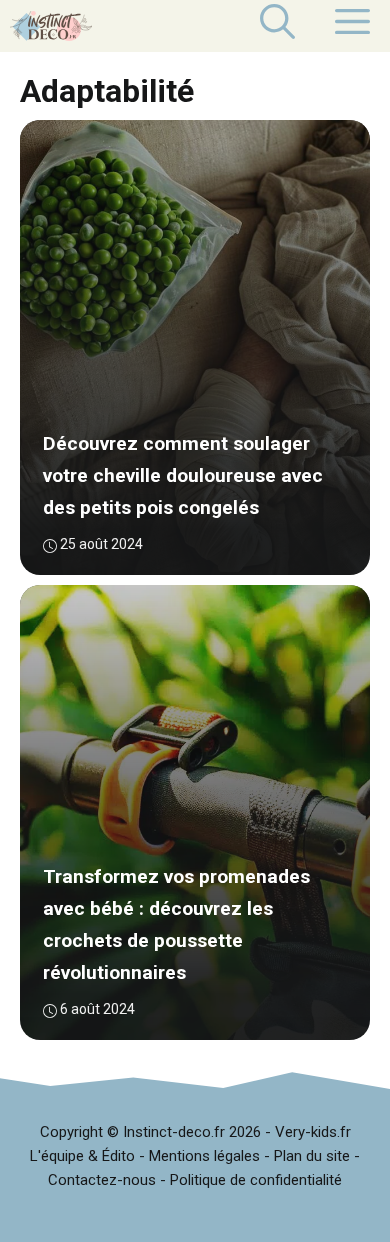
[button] (277, 26)
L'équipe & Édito (82, 1156)
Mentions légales (204, 1156)
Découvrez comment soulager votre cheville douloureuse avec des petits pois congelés (183, 476)
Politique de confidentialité (256, 1180)
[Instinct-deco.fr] (51, 26)
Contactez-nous (102, 1180)
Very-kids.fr (313, 1132)
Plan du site (312, 1156)
